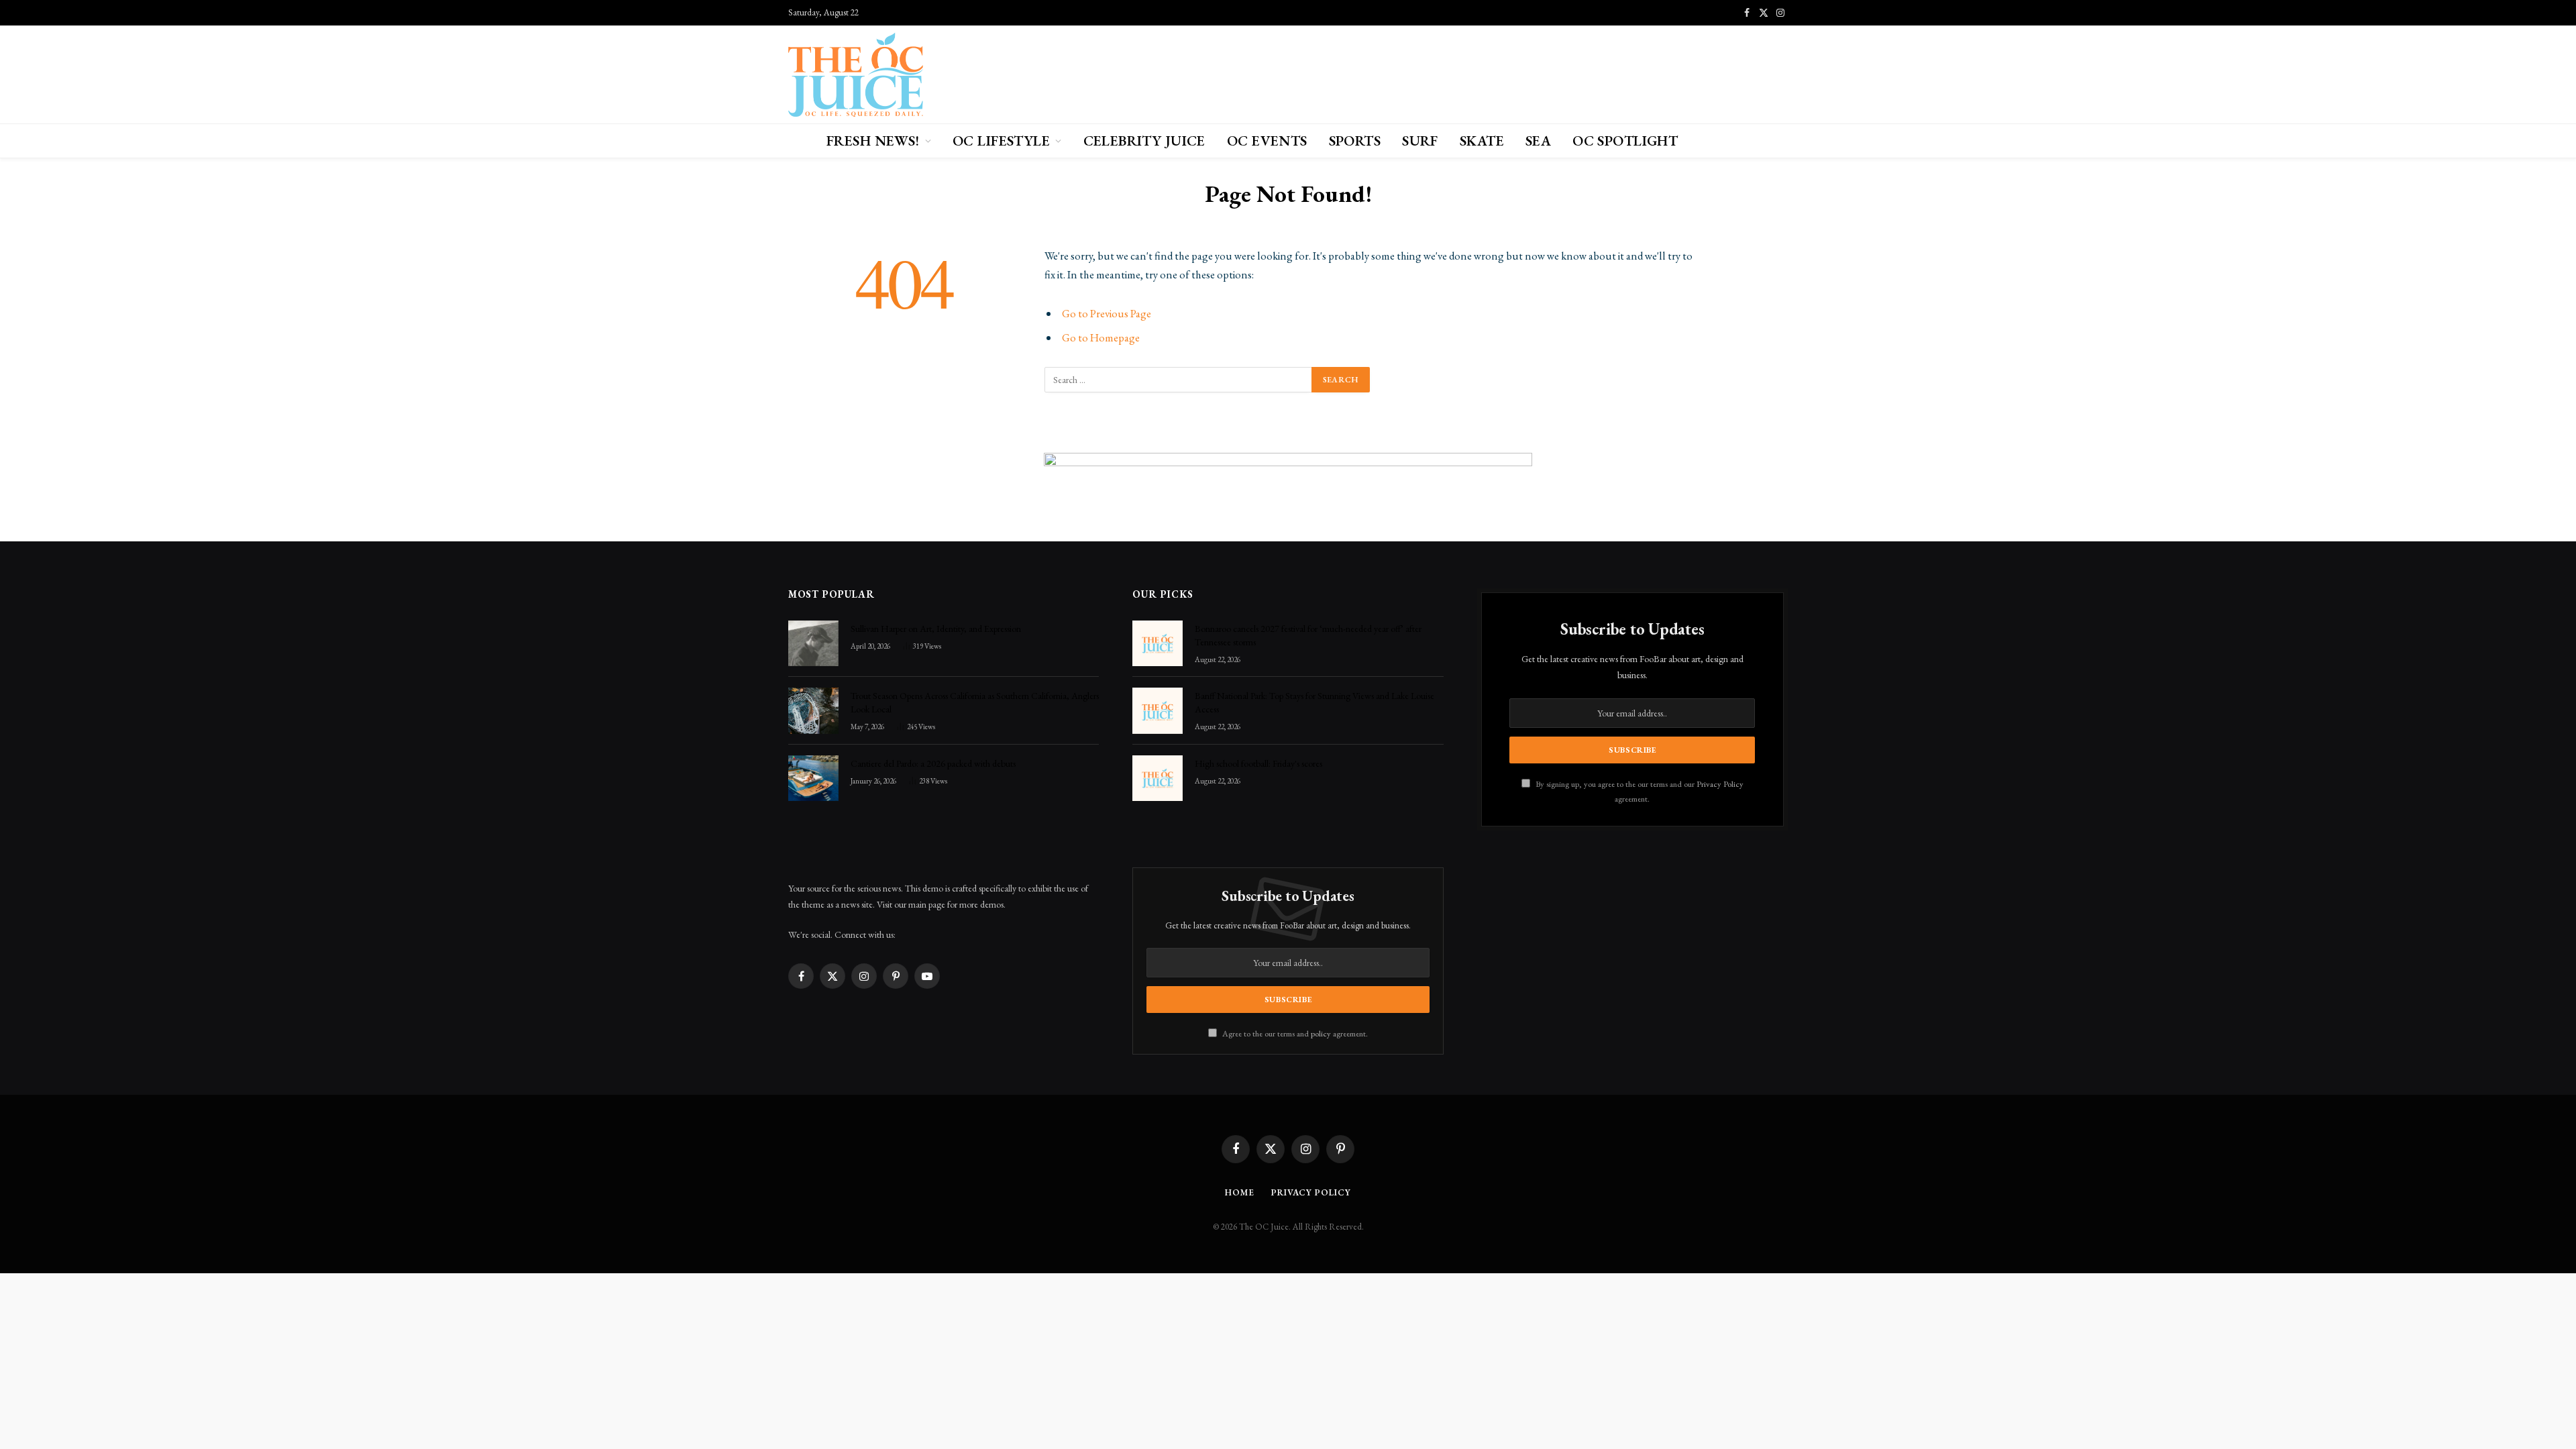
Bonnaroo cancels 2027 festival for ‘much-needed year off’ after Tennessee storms (1308, 635)
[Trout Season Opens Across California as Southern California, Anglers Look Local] (813, 710)
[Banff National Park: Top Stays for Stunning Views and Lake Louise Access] (1158, 710)
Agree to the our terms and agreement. (1294, 1033)
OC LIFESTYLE (1001, 141)
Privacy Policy (1720, 784)
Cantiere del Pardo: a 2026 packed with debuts (933, 763)
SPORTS (1355, 141)
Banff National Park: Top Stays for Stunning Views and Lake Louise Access (1314, 702)
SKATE (1482, 141)
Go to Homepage (1101, 337)
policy (1321, 1033)
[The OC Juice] (856, 74)
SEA (1538, 141)
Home (1240, 1192)
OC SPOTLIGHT (1625, 141)
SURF (1420, 141)
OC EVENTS (1267, 141)
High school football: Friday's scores (1258, 763)
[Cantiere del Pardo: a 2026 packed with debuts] (813, 778)
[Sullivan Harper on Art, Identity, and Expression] (813, 643)
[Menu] (797, 141)
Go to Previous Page (1107, 313)
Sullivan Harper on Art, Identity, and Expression (936, 629)
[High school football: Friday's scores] (1158, 778)
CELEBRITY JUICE (1144, 141)
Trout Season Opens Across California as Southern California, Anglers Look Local (975, 702)
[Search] (1781, 141)
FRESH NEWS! (873, 141)
